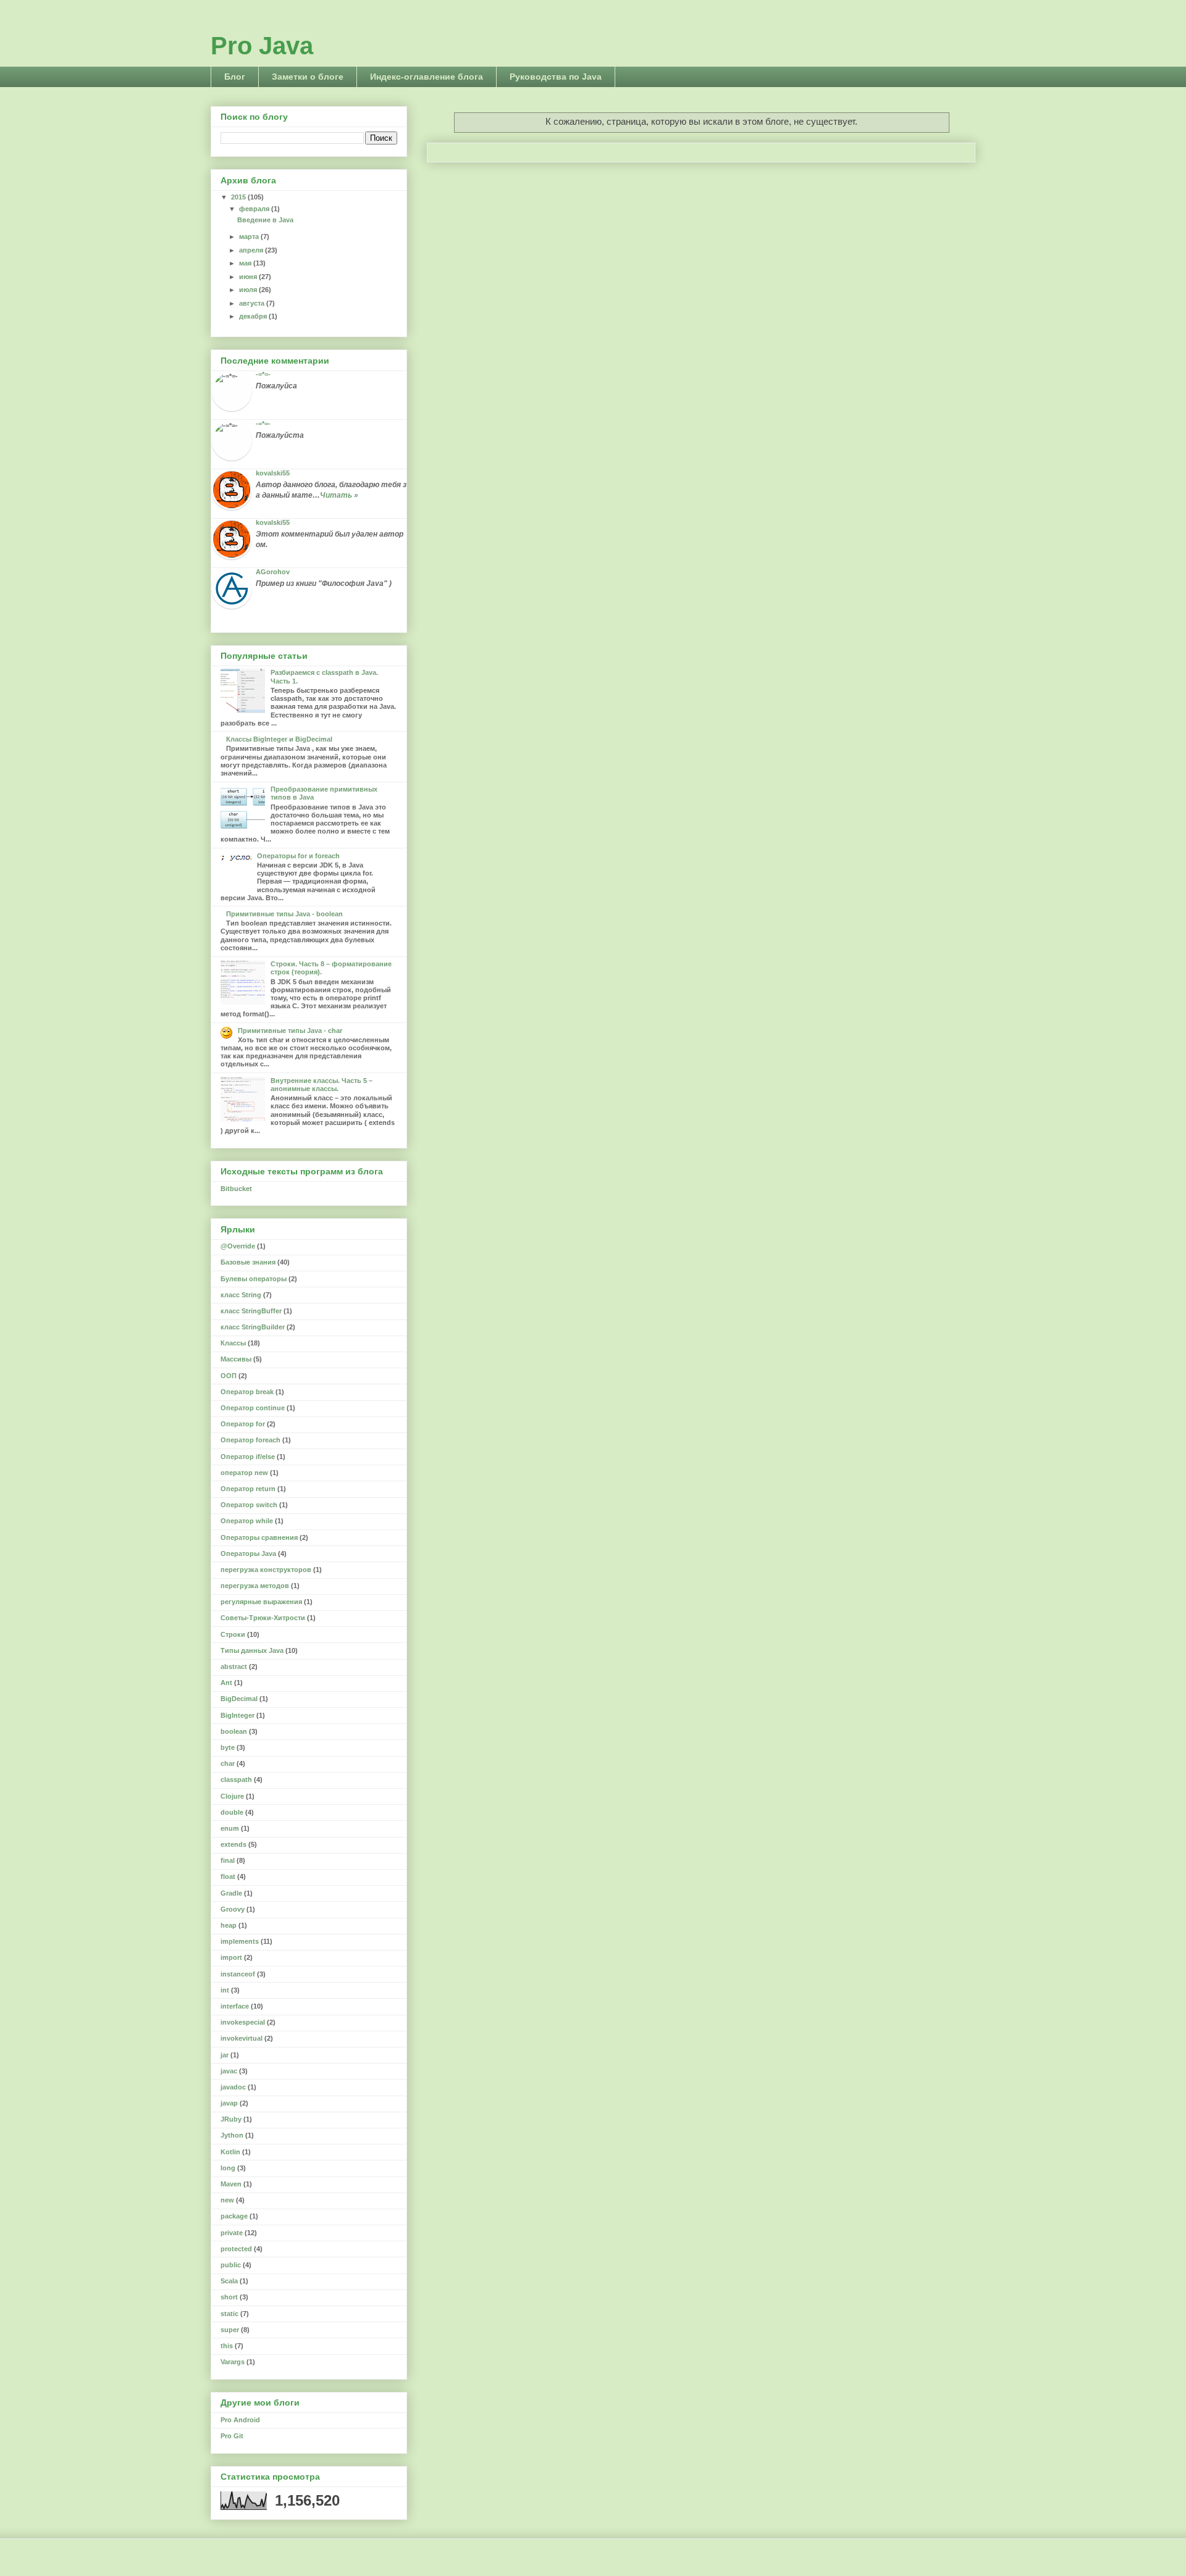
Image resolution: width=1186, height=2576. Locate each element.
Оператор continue (253, 1408)
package (234, 2216)
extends (233, 1844)
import (231, 1957)
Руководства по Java (556, 77)
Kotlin (230, 2152)
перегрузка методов (255, 1586)
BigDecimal (239, 1699)
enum (230, 1828)
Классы (233, 1343)
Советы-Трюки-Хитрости (263, 1618)
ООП (229, 1376)
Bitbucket (236, 1189)
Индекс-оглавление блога (427, 77)
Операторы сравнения (259, 1537)
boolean (234, 1731)
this (227, 2346)
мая (246, 263)
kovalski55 (273, 473)
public (231, 2265)
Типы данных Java (252, 1650)
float (228, 1876)
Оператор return (248, 1489)
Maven (231, 2184)
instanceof (238, 1974)
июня (249, 277)
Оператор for (243, 1424)
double (232, 1812)
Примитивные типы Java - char (290, 1031)
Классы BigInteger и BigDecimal (279, 739)
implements (240, 1941)
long (228, 2168)
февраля (255, 209)
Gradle (231, 1893)
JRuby (231, 2119)
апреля (252, 250)
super (230, 2330)
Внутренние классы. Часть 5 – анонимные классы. (322, 1085)
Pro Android (240, 2420)
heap (229, 1925)
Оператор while (247, 1521)
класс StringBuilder (253, 1327)
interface (235, 2006)
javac (229, 2071)
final (228, 1860)
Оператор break (247, 1392)
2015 (239, 197)
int (225, 1990)
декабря (254, 316)
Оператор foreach (250, 1440)
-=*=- (263, 374)
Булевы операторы (254, 1279)
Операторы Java (248, 1554)
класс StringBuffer (251, 1311)
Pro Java (262, 46)
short (229, 2297)
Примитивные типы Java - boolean (284, 914)
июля (249, 290)
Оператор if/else (248, 1457)
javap (229, 2103)
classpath (236, 1779)
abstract (234, 1666)
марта (250, 236)
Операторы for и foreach (298, 856)
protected (236, 2249)
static (229, 2314)
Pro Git (232, 2436)
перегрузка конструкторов (266, 1570)
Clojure (232, 1796)
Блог (235, 77)
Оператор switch (249, 1505)
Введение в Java (265, 220)
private (232, 2233)
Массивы (236, 1359)
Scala (229, 2281)
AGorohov (273, 572)
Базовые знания (248, 1262)
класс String (241, 1295)
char (228, 1763)
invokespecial (243, 2022)
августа (253, 303)
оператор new (244, 1473)
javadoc (233, 2087)
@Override (238, 1246)
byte (228, 1747)
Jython (232, 2135)
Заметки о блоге (308, 77)
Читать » (339, 495)
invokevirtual (242, 2038)
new (227, 2200)
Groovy (233, 1909)
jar (225, 2055)
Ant (226, 1683)
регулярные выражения (261, 1602)
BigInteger (238, 1715)
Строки (233, 1634)
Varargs (233, 2362)
